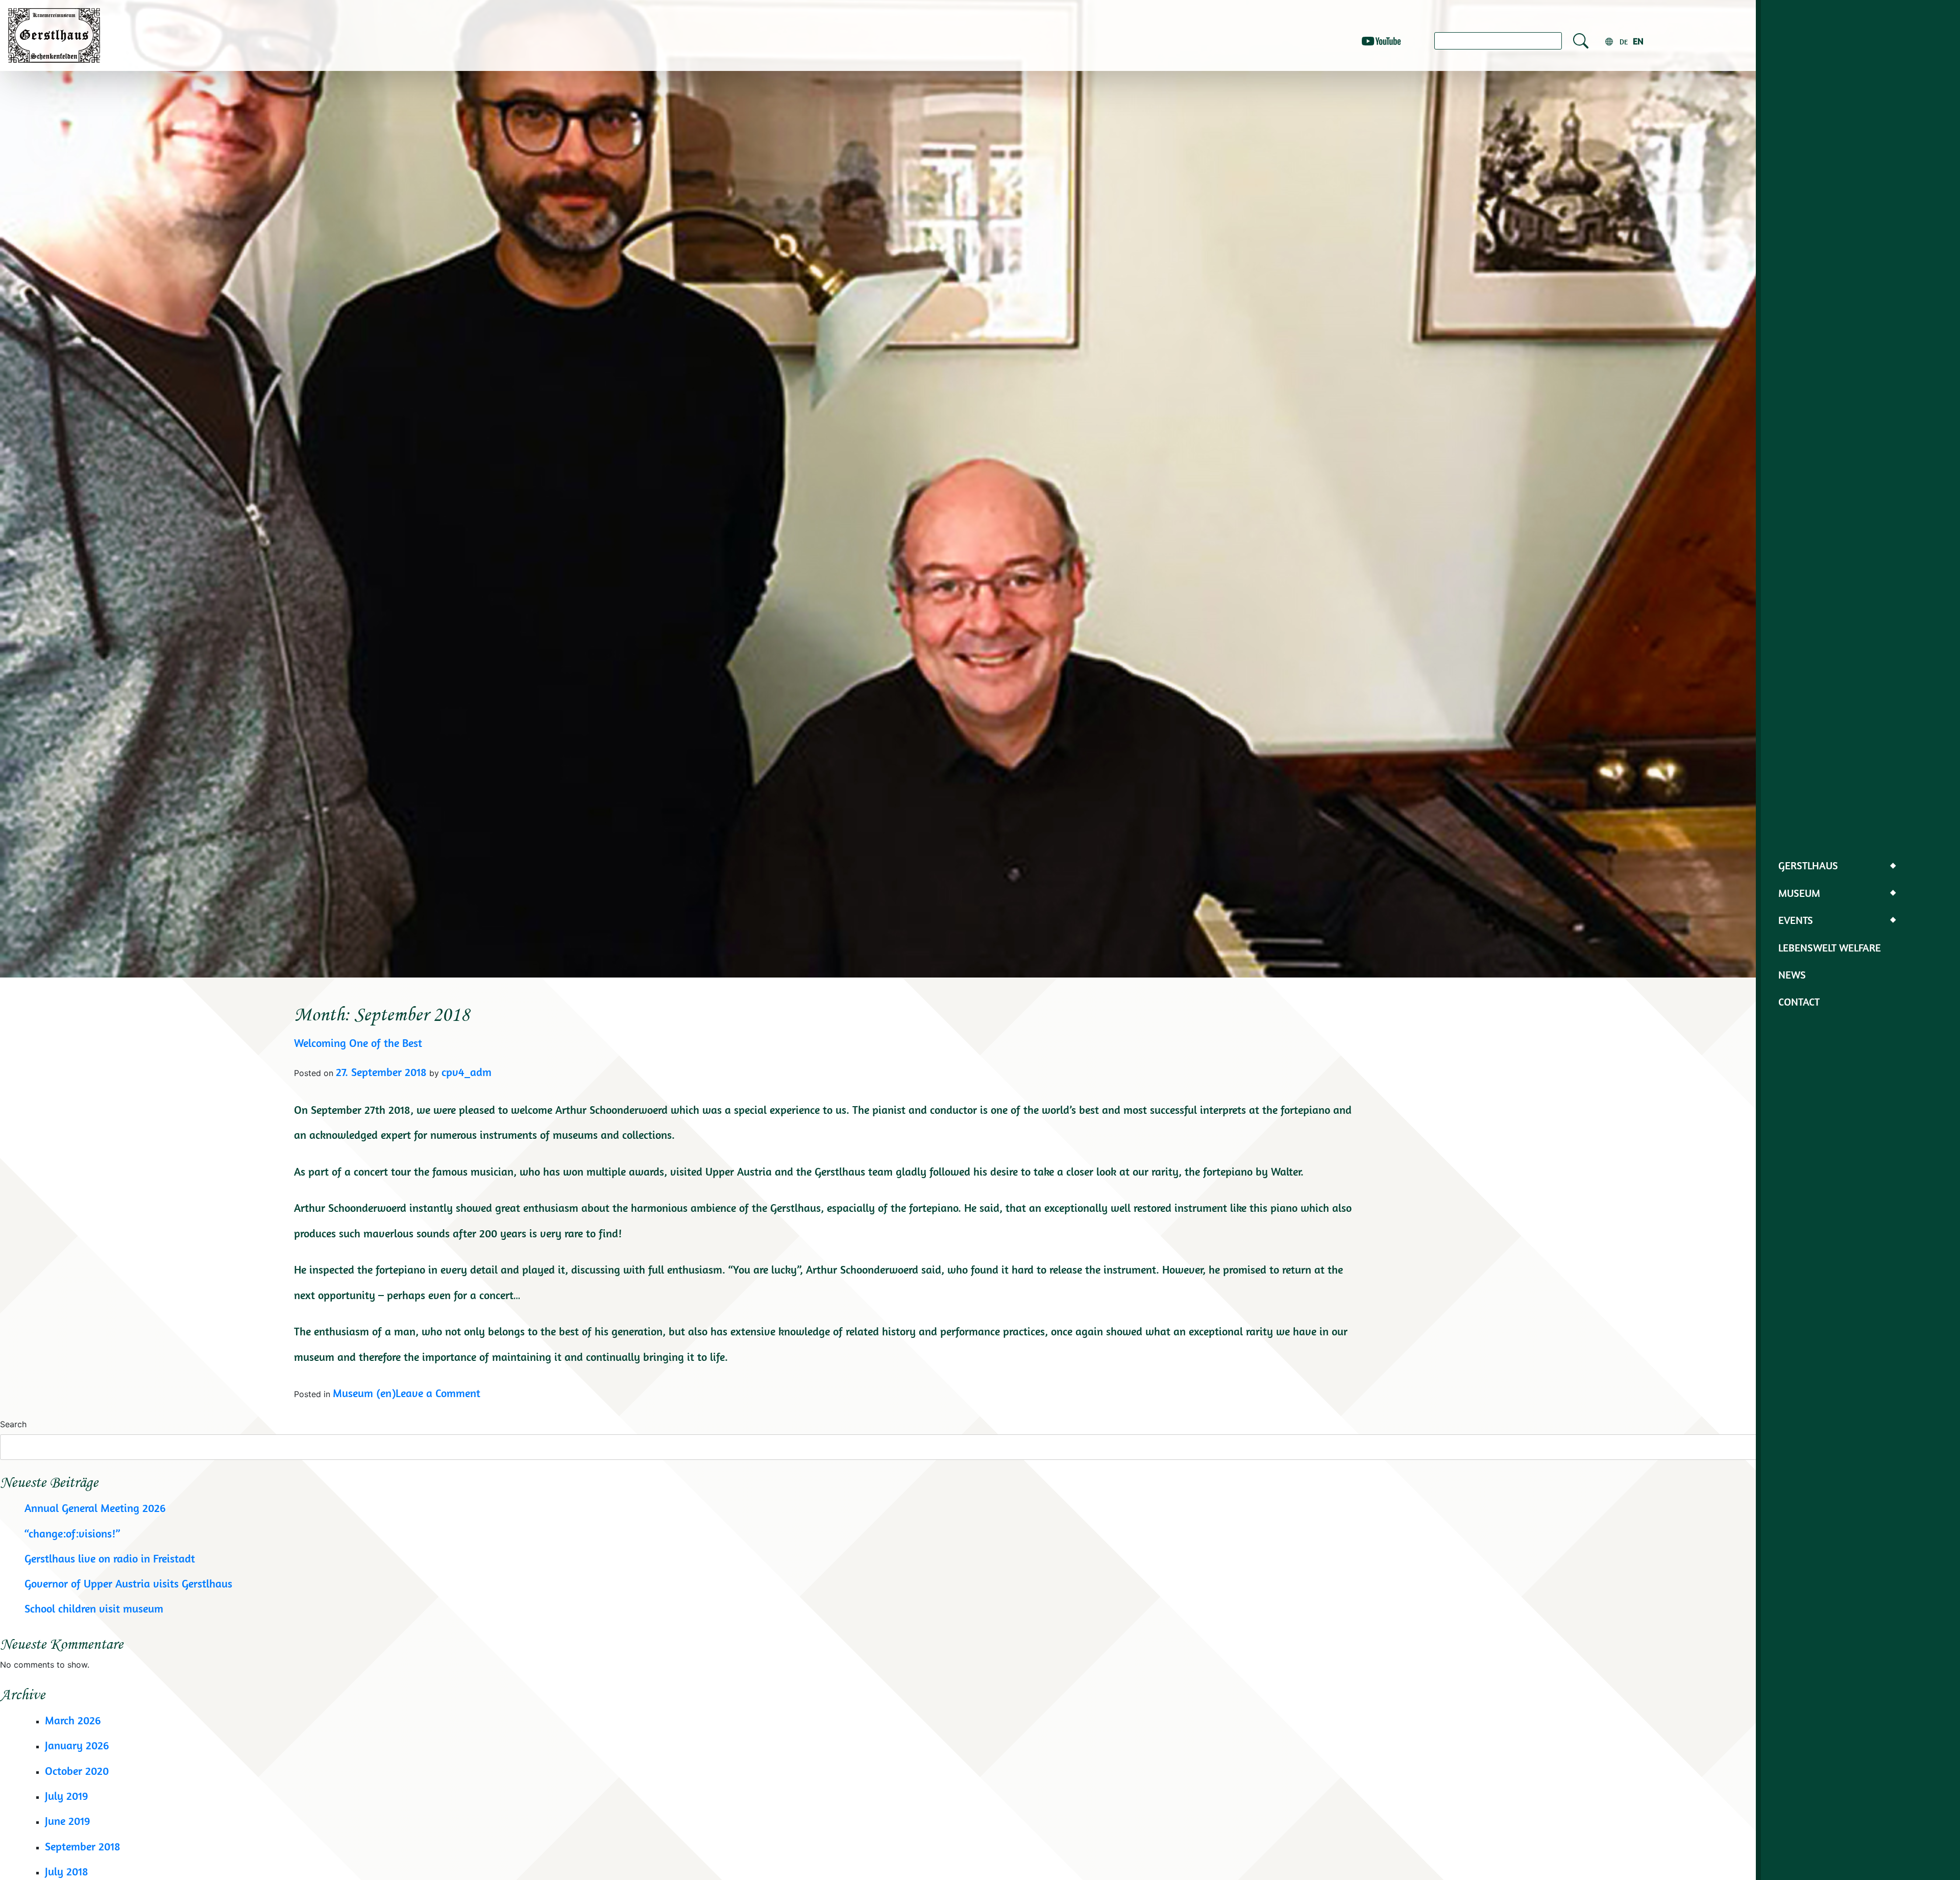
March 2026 (73, 1720)
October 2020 (77, 1771)
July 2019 (67, 1796)
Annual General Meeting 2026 (95, 1508)
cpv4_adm (467, 1072)
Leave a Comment (438, 1393)
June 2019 (68, 1821)
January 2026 (77, 1745)
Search (13, 1424)
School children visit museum (94, 1608)
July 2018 (67, 1871)
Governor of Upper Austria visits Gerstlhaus (128, 1583)
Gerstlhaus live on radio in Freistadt (110, 1558)
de (1624, 42)
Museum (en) (364, 1393)
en (1638, 41)
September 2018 (83, 1846)
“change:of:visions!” (72, 1533)
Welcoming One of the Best (358, 1043)
